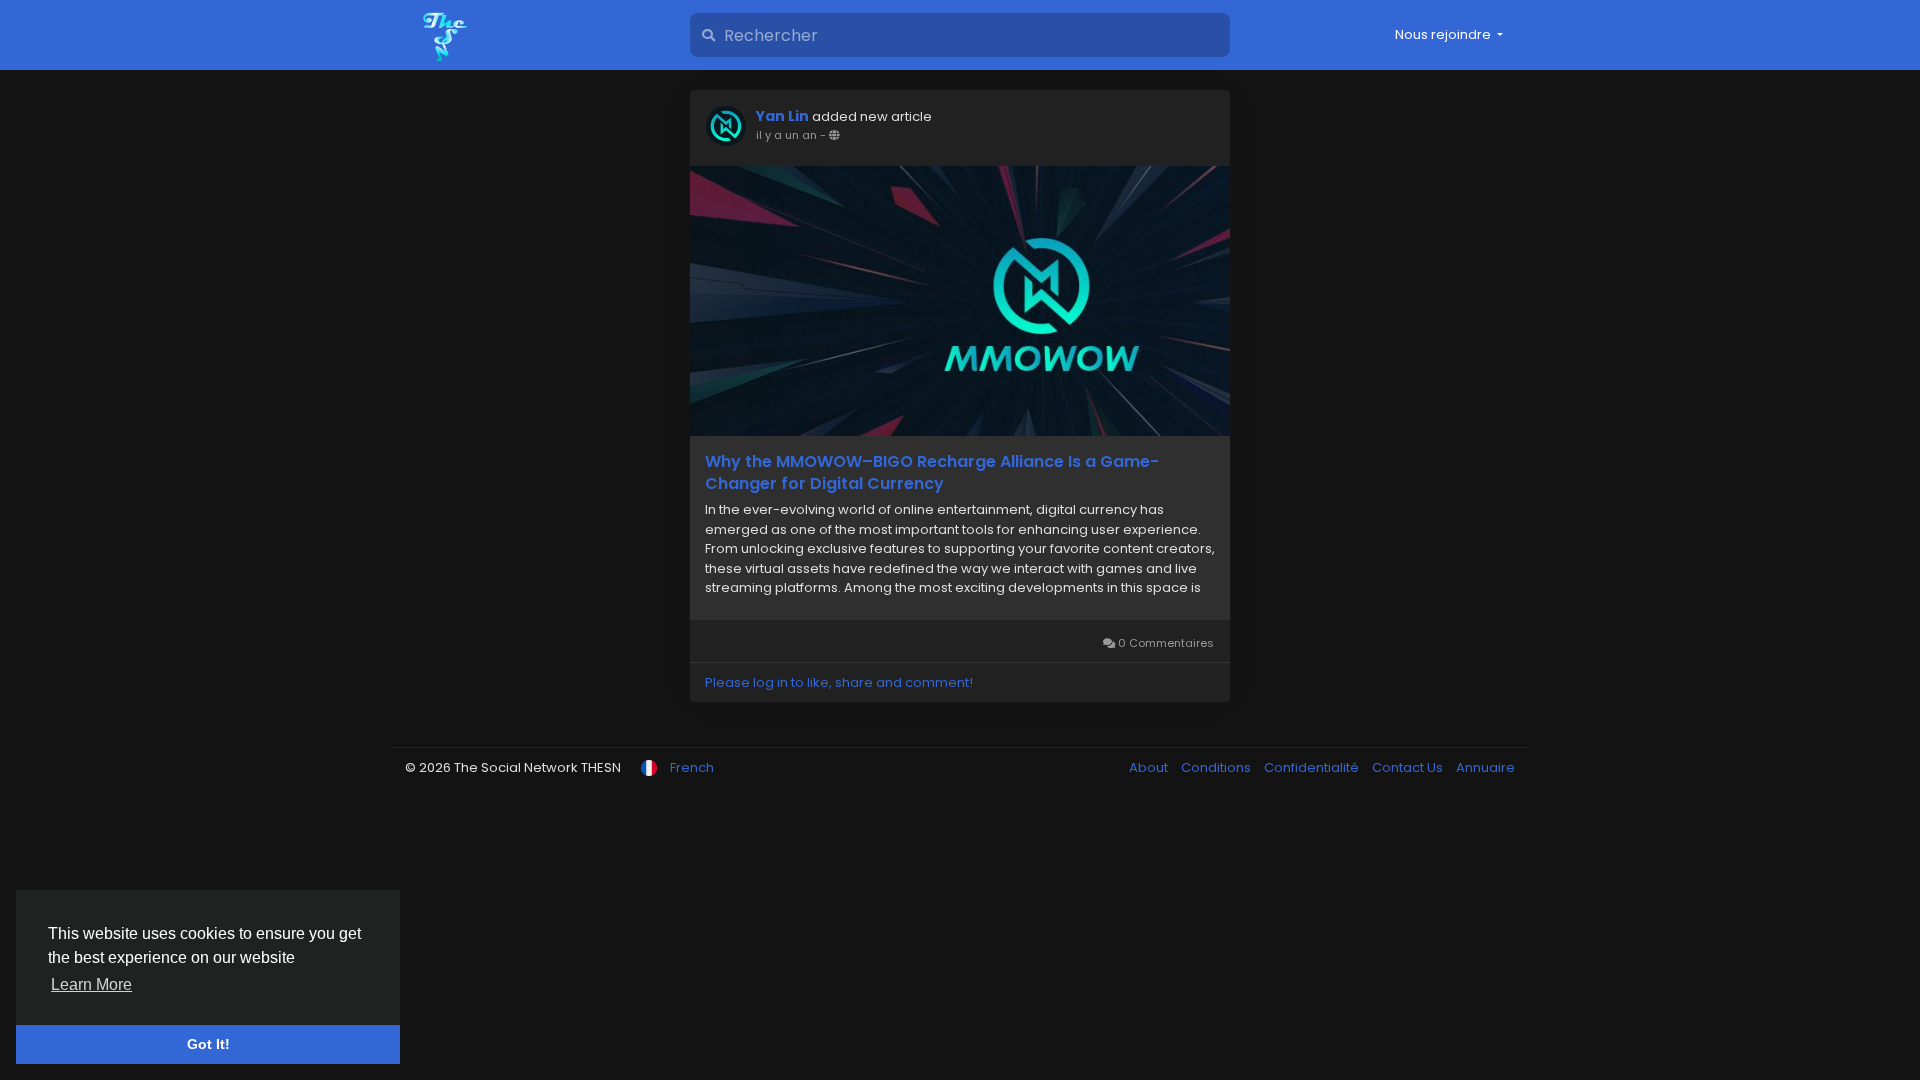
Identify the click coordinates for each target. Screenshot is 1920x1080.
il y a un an (786, 135)
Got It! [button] (208, 1044)
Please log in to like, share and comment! (839, 682)
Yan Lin (782, 116)
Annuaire (1485, 767)
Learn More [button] (91, 984)
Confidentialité (1313, 767)
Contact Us (1409, 767)
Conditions (1217, 767)
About (1150, 767)
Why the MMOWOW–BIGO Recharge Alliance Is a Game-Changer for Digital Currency (932, 473)
